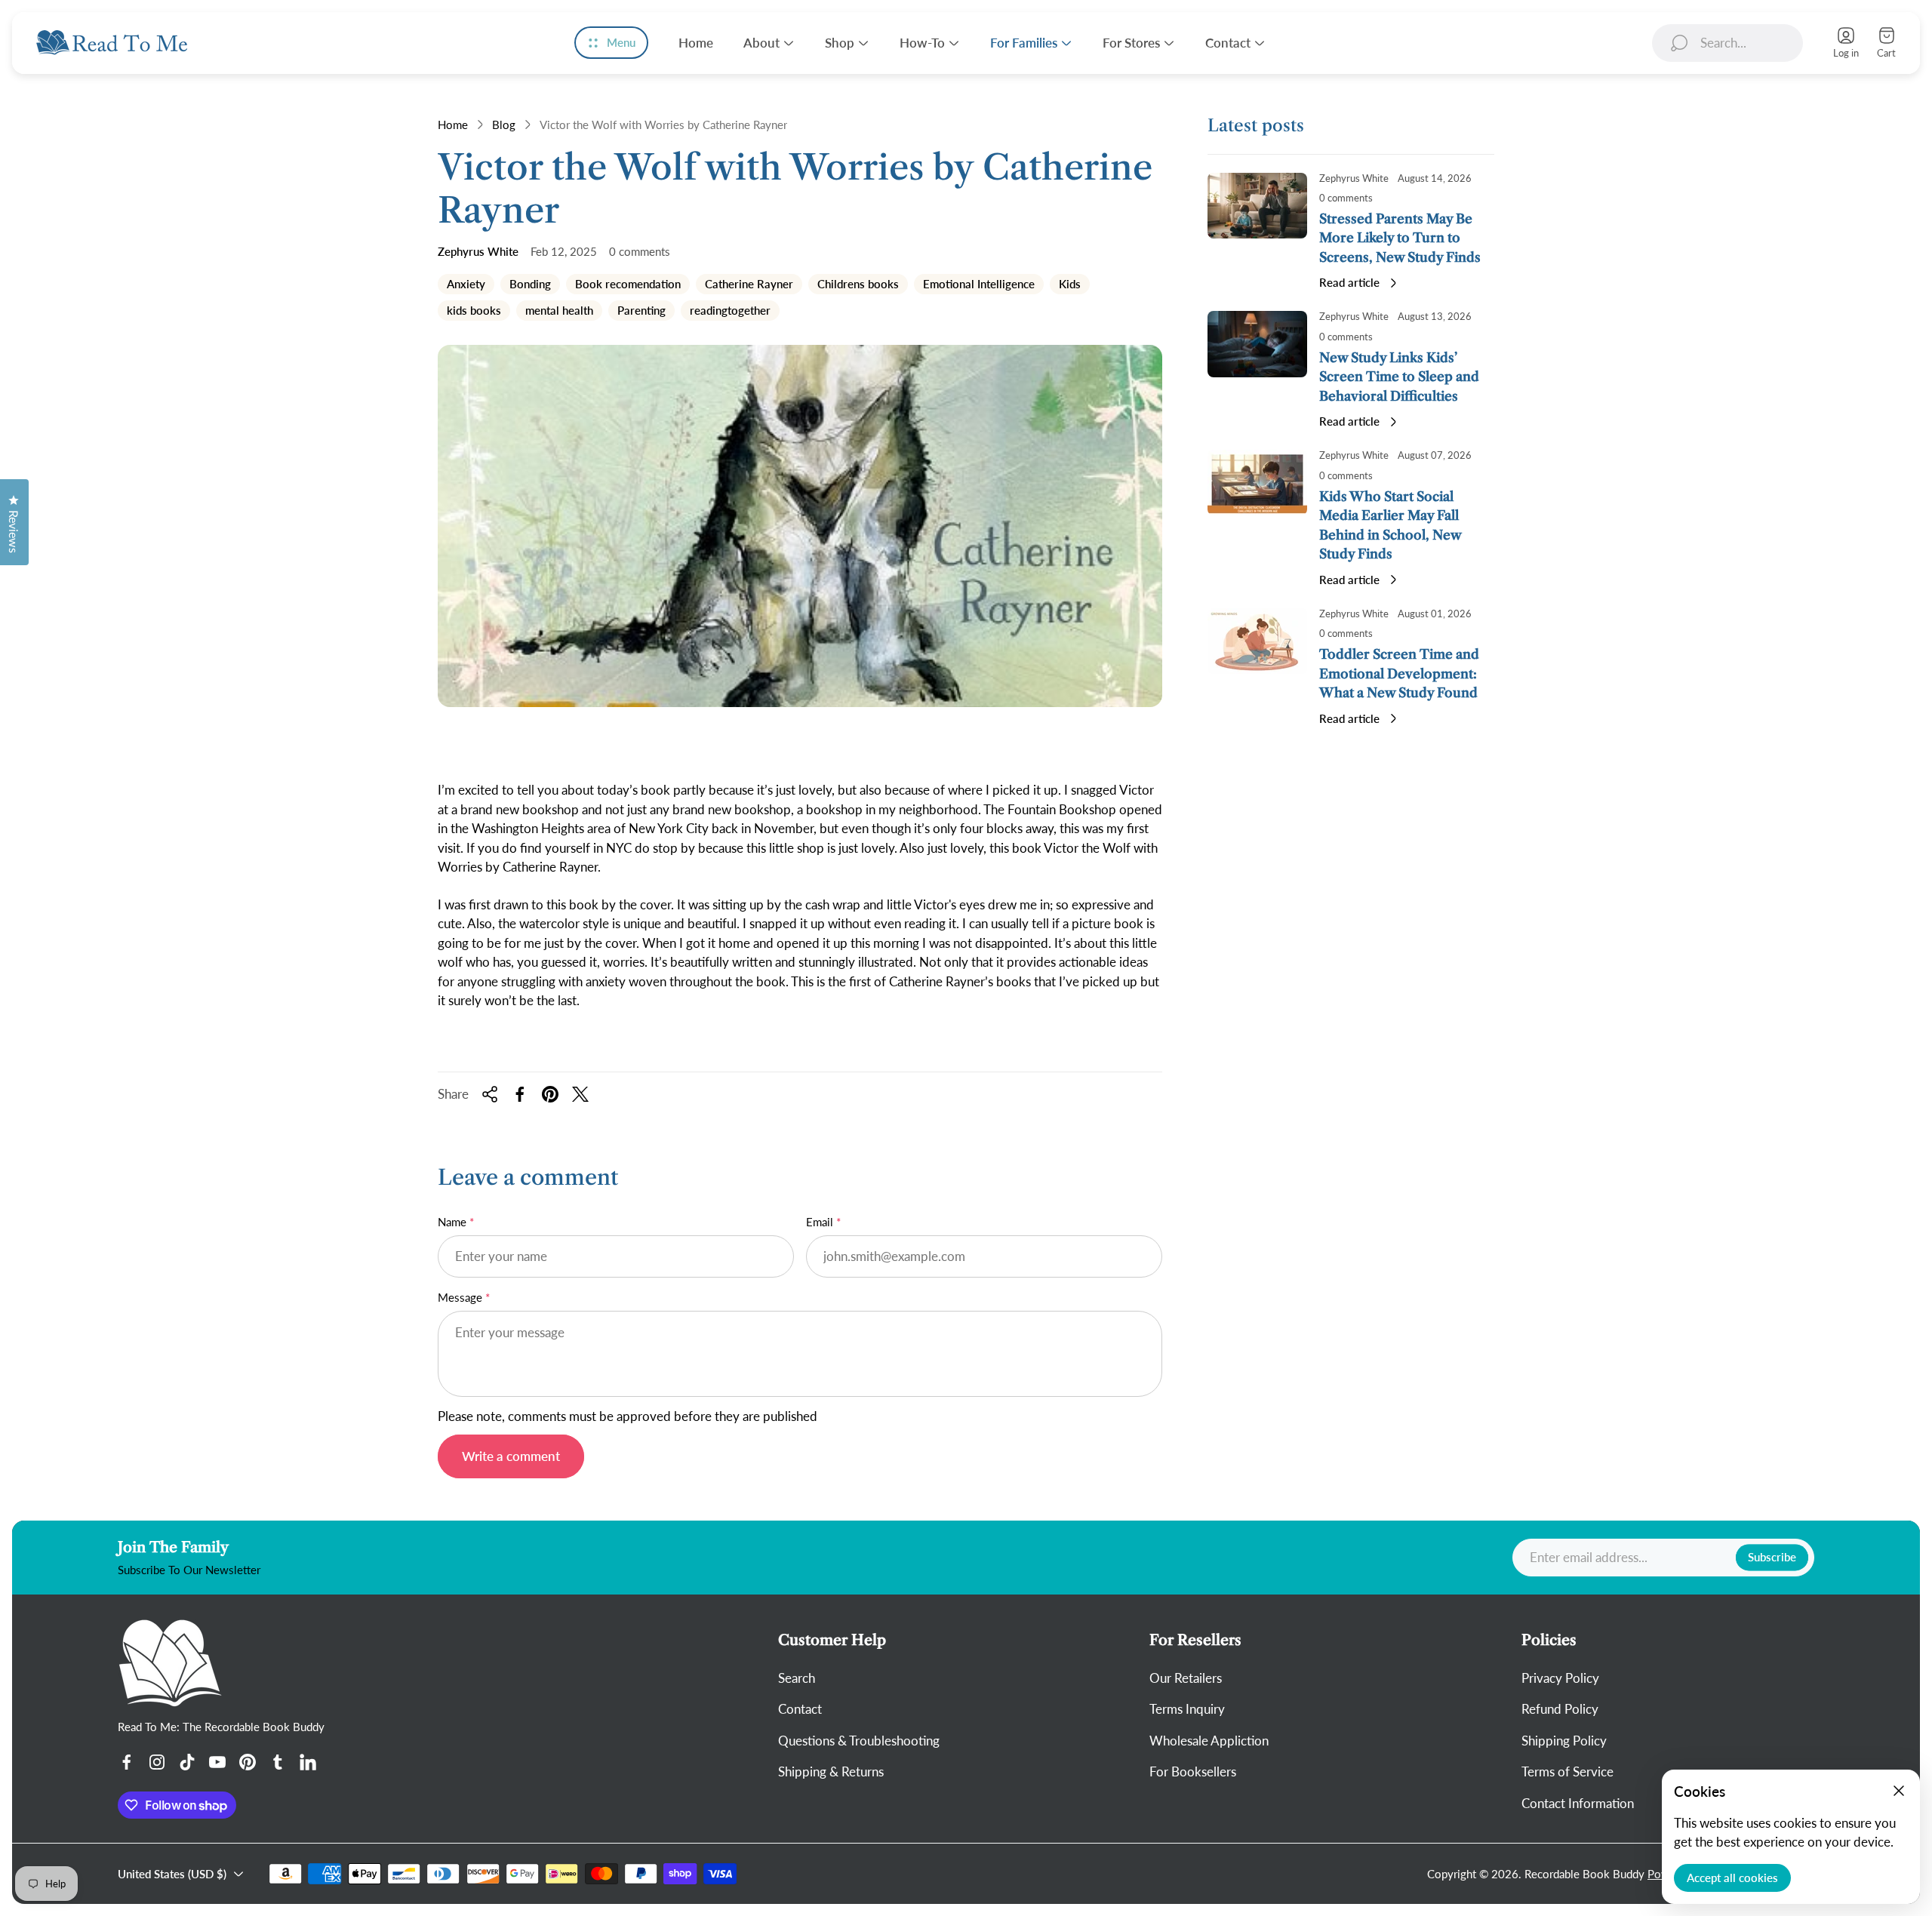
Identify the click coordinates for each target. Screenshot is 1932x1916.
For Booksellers (1193, 1771)
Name (452, 1222)
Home (453, 125)
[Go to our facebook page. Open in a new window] (127, 1762)
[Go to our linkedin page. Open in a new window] (308, 1762)
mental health (559, 312)
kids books (474, 312)
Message (460, 1297)
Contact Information (1578, 1803)
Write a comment (511, 1456)
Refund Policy (1560, 1709)
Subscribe (1772, 1558)
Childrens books (858, 285)
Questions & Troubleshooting (859, 1741)
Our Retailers (1186, 1678)
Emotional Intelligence (978, 285)
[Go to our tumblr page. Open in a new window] (278, 1762)
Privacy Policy (1560, 1678)
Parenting (641, 312)
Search (797, 1678)
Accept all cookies (1732, 1878)
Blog (504, 125)
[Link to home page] (171, 1663)
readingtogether (730, 312)
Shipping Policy (1564, 1741)
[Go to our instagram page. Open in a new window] (157, 1762)
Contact (800, 1709)
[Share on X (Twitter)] (580, 1094)
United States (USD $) (172, 1874)
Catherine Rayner (749, 285)
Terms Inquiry (1187, 1709)
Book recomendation (628, 285)
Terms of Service (1567, 1771)
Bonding (530, 285)
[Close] (1899, 1791)
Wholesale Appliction (1209, 1741)
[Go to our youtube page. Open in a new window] (217, 1762)
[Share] (490, 1094)
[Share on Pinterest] (550, 1094)
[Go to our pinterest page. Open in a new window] (248, 1762)
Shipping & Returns (831, 1771)
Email (820, 1222)
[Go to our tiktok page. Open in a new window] (187, 1762)
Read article (1349, 282)
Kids (1069, 285)
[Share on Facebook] (520, 1094)
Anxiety (466, 285)
